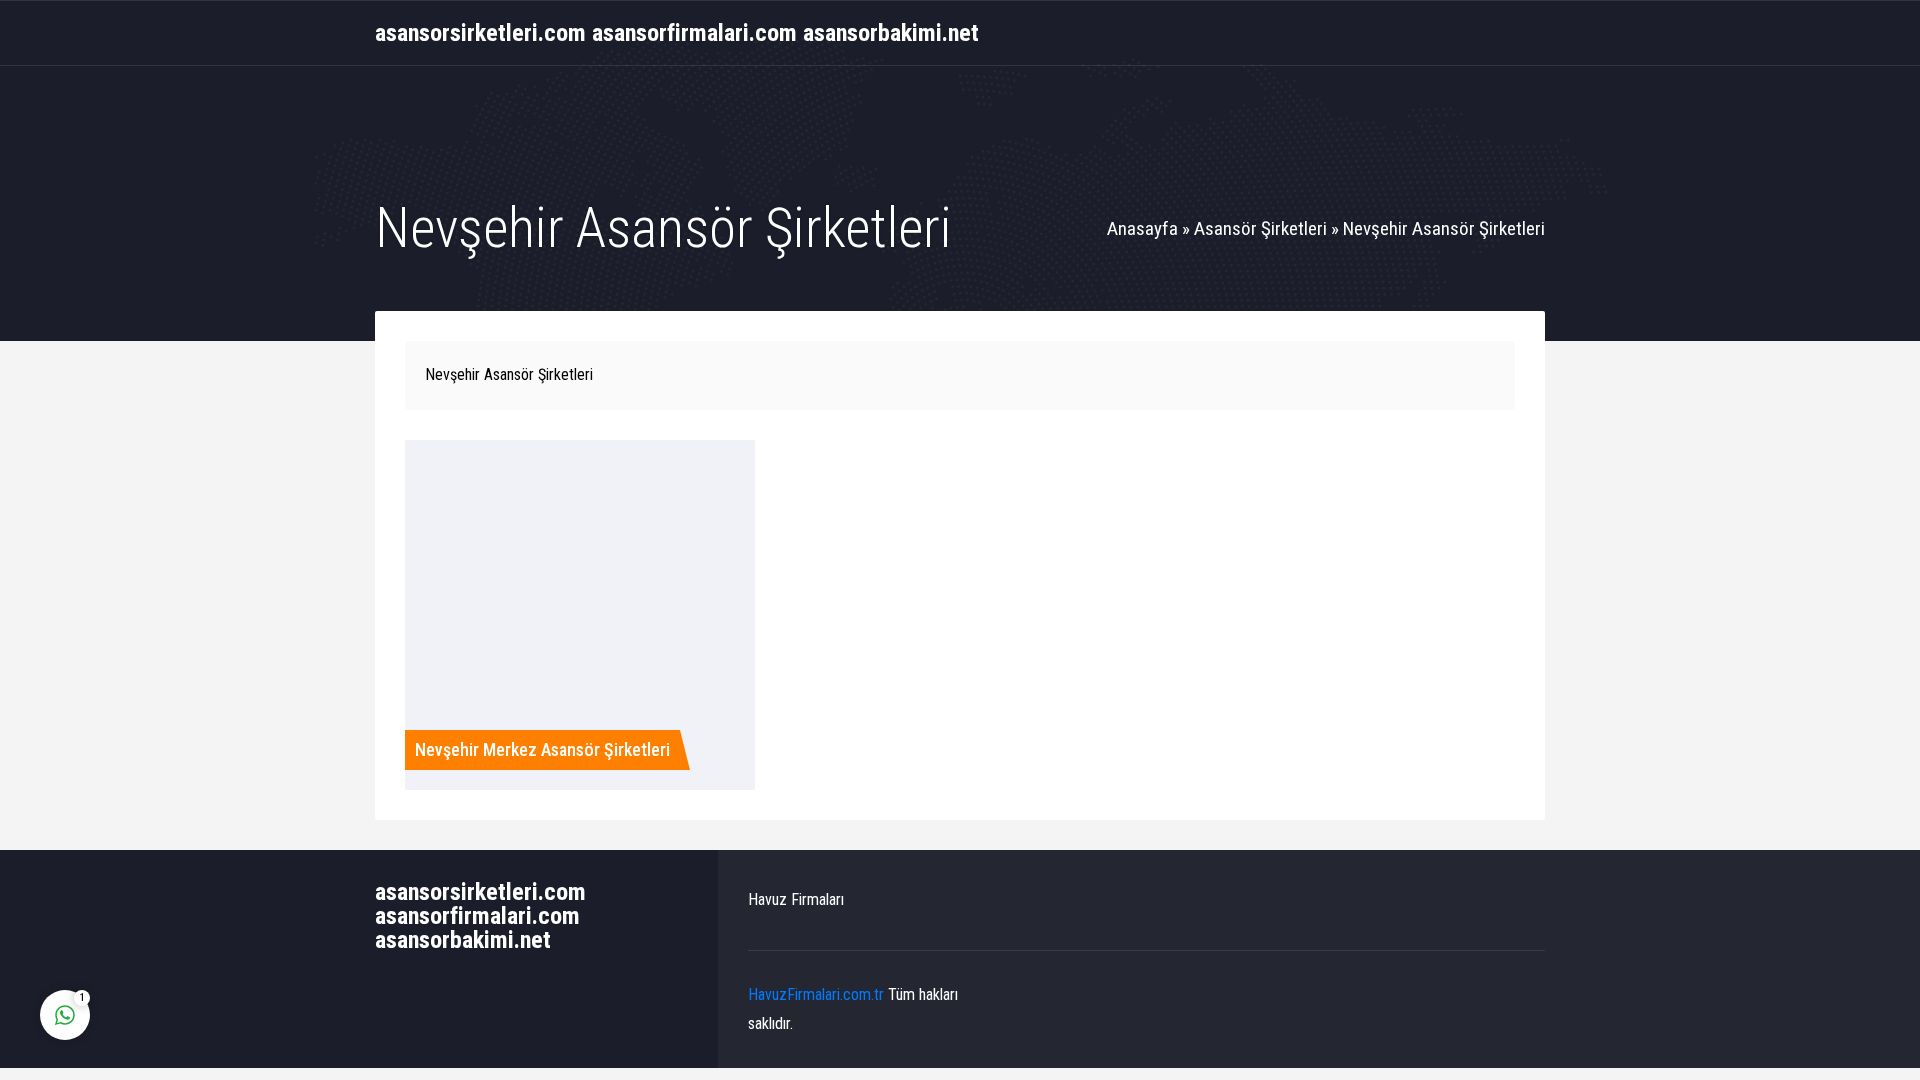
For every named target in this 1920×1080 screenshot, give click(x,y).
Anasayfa (1142, 228)
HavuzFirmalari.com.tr (816, 994)
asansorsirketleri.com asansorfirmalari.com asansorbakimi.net (677, 33)
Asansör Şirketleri (1260, 228)
